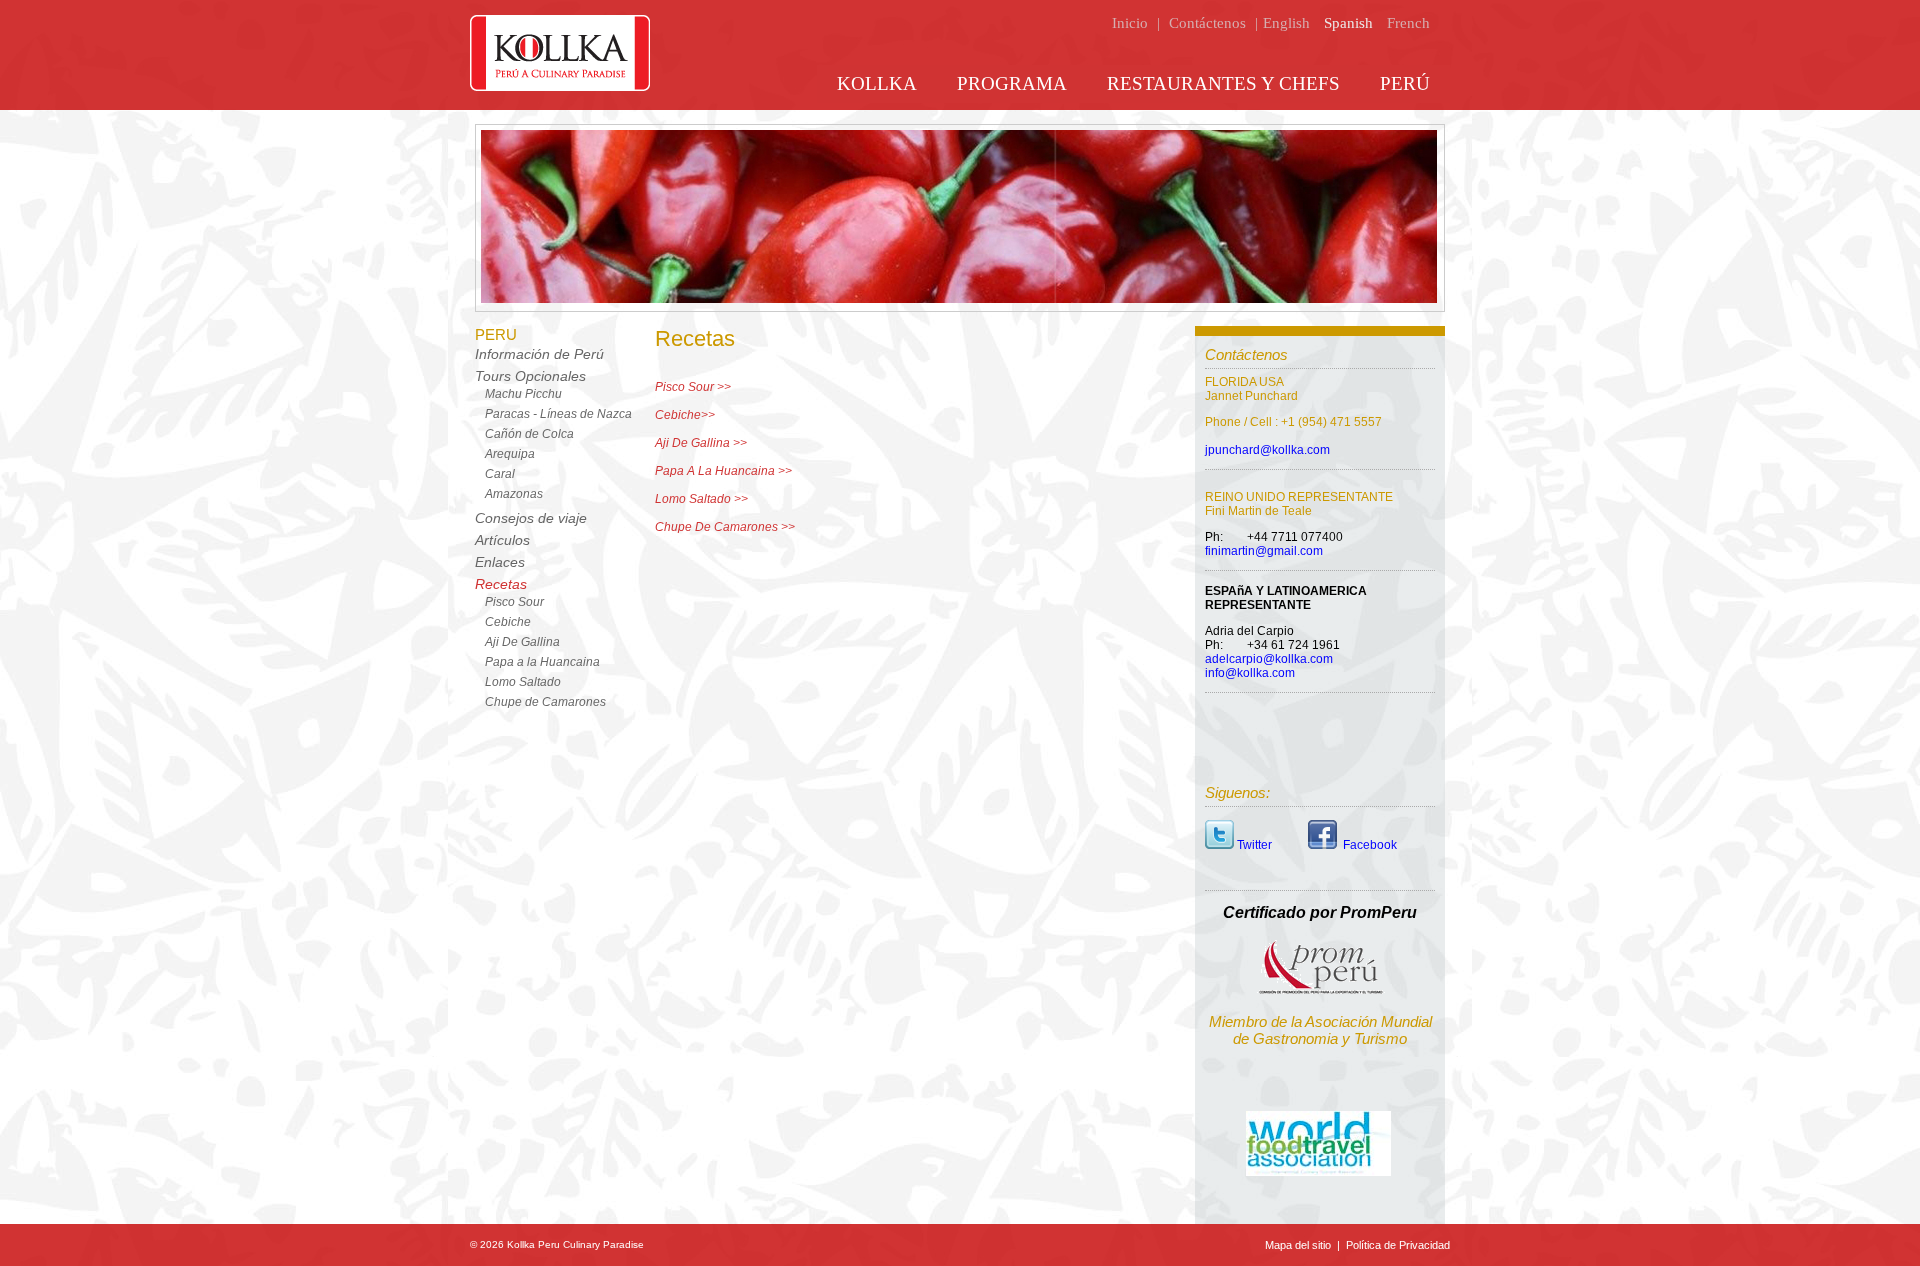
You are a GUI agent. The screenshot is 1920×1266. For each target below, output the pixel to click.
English (1286, 23)
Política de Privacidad (1396, 1245)
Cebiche (508, 622)
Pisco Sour (514, 602)
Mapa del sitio (1299, 1245)
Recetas (501, 584)
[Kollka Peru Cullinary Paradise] (560, 87)
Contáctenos (1207, 23)
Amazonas (514, 494)
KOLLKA (877, 83)
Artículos (502, 540)
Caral (500, 474)
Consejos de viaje (531, 518)
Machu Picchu (523, 394)
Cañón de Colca (529, 434)
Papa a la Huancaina (542, 662)
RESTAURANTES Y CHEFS (1223, 83)
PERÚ (1405, 83)
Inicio (1130, 23)
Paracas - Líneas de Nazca (558, 414)
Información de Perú (539, 354)
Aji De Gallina (522, 642)
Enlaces (500, 562)
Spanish (1348, 23)
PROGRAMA (1012, 83)
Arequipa (510, 454)
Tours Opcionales (530, 376)
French (1408, 23)
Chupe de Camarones (545, 702)
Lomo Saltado (523, 682)
